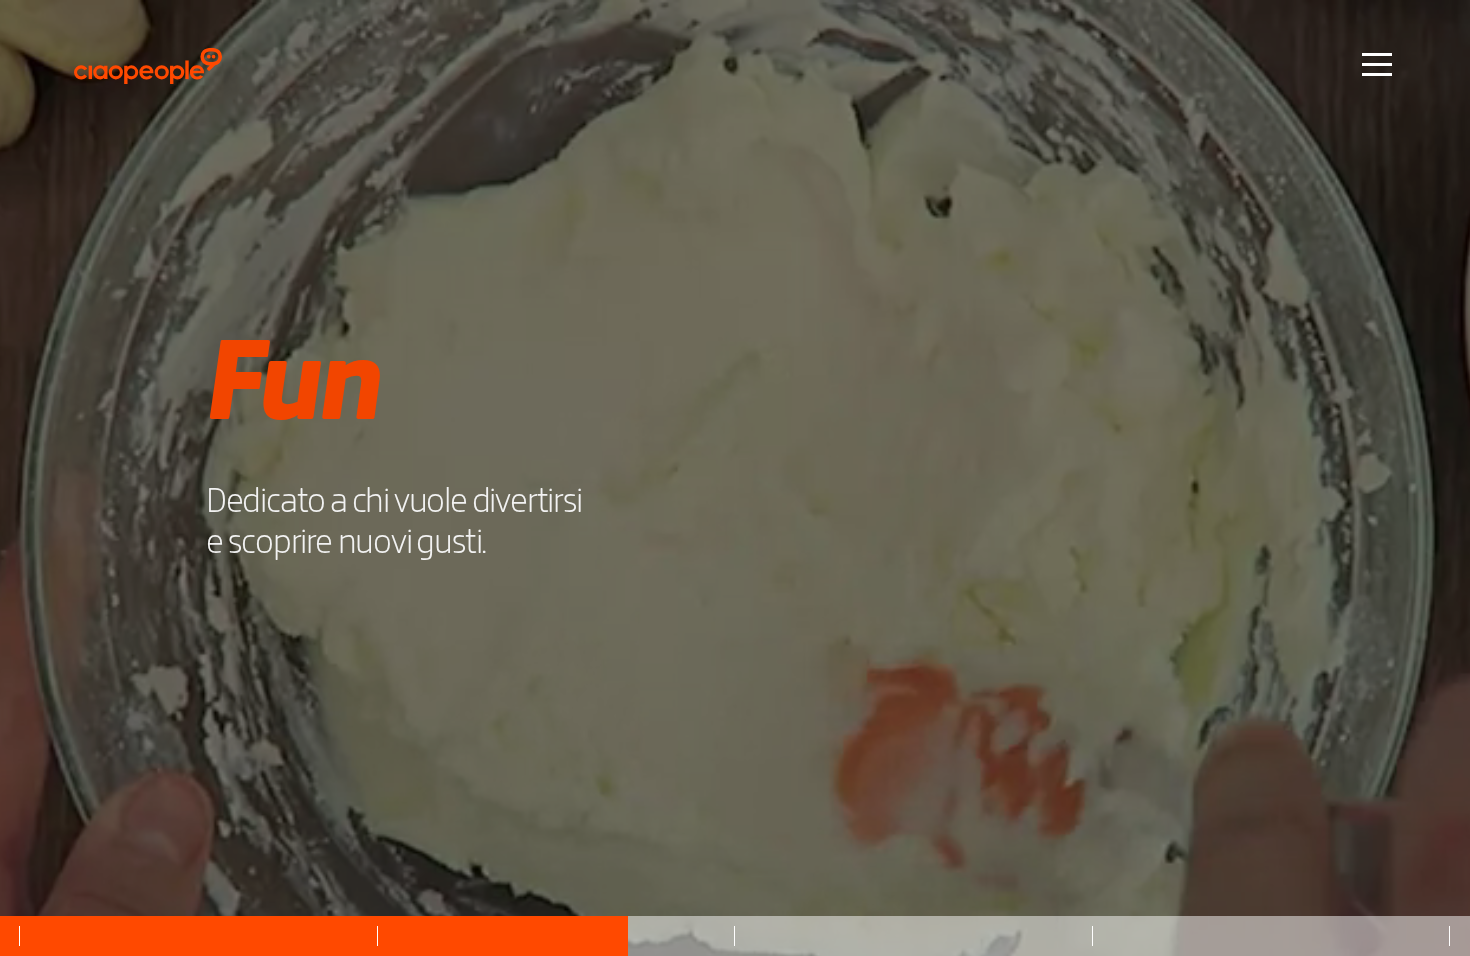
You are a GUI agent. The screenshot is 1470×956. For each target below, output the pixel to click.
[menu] (1377, 63)
